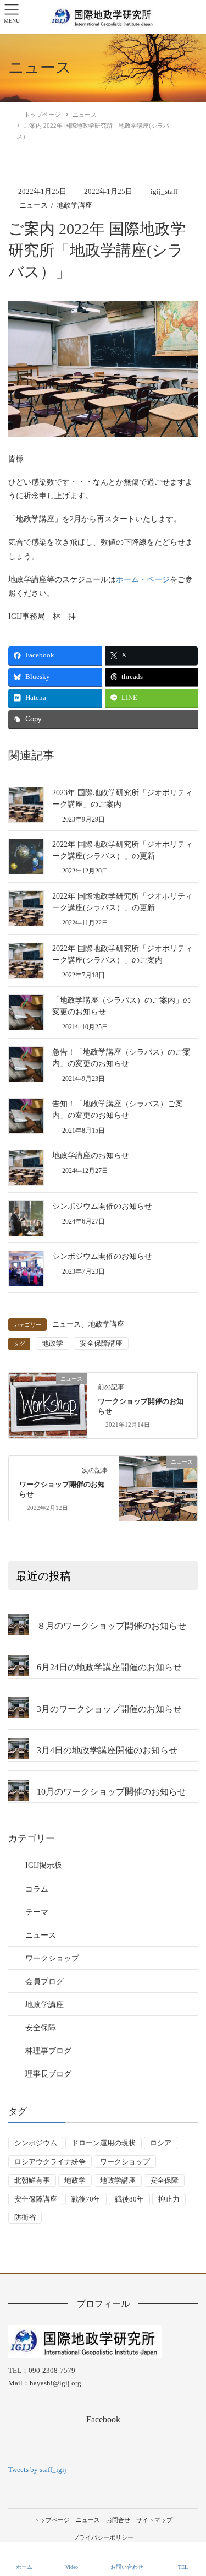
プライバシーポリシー (103, 2537)
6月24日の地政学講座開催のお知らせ (109, 1667)
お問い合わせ (127, 2567)
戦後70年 (86, 2199)
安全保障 (41, 2028)
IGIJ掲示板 (44, 1865)
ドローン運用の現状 (104, 2143)
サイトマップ (154, 2520)
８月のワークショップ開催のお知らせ (112, 1626)
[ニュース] (48, 1398)
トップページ (52, 2520)
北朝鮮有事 (32, 2180)
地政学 (52, 1343)
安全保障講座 (101, 1343)
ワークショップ (52, 1958)
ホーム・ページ (143, 580)
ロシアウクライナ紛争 (50, 2162)
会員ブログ (44, 1982)
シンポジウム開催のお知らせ (102, 1206)
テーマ (37, 1912)
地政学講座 (74, 205)
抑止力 (169, 2199)
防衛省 (25, 2217)
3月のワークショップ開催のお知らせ (109, 1709)
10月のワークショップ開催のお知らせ (112, 1792)
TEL (183, 2567)
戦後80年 (129, 2199)
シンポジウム (36, 2143)
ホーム (24, 2567)
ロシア (161, 2143)
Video (72, 2567)
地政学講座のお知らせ (91, 1156)
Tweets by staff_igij (37, 2469)
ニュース (34, 205)
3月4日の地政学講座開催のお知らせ (107, 1750)
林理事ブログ (48, 2051)
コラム (37, 1889)
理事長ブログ (48, 2074)
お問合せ (118, 2520)
